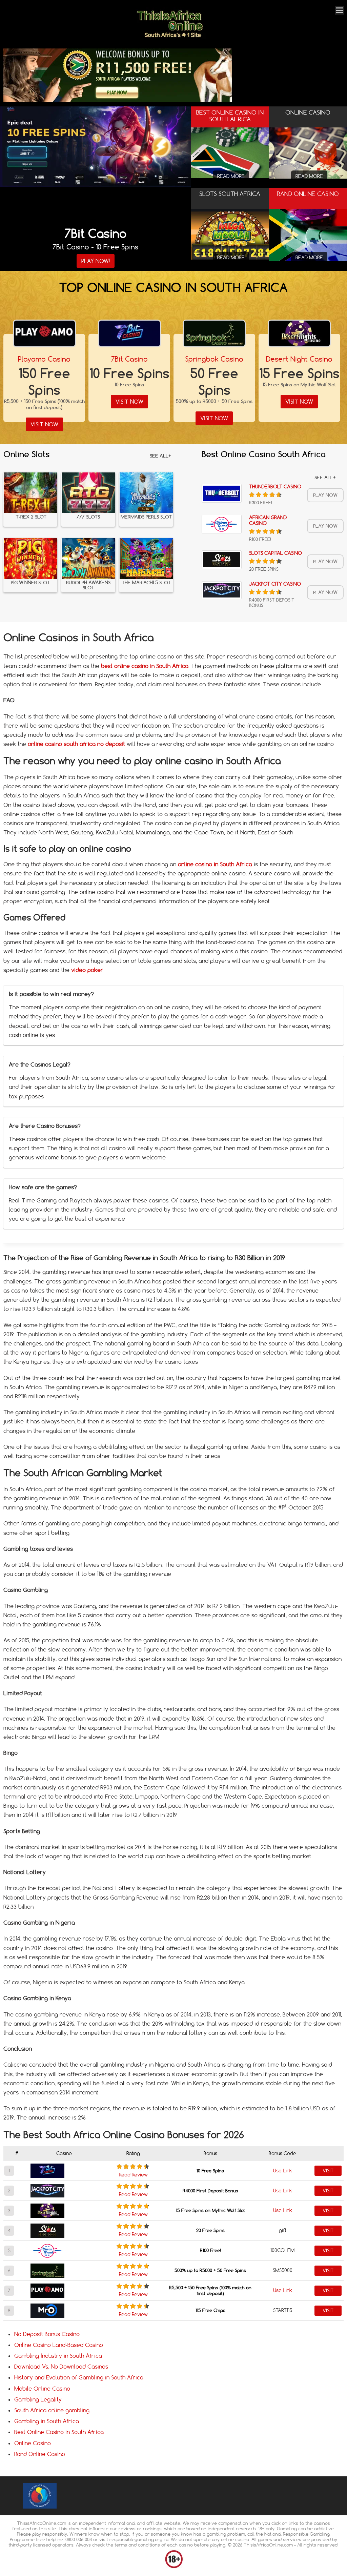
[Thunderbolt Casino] (222, 493)
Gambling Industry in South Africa (58, 2356)
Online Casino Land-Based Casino (59, 2345)
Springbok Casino (214, 359)
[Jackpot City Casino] (222, 590)
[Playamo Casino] (44, 333)
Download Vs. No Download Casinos (61, 2367)
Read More (231, 176)
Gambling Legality (38, 2399)
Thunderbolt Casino (275, 487)
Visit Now (44, 424)
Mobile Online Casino (42, 2388)
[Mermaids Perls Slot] (146, 493)
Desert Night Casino (299, 359)
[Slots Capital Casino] (222, 560)
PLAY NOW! (96, 261)
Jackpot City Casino (275, 584)
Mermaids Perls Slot (146, 517)
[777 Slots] (88, 493)
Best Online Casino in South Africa (59, 2432)
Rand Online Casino (40, 2454)
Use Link (283, 2171)
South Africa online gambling (52, 2410)
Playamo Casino (44, 359)
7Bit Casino (129, 359)
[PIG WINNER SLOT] (30, 559)
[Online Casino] (308, 153)
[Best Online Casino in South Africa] (230, 153)
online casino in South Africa (215, 864)
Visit (328, 2171)
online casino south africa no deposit (76, 744)
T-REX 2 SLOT (30, 517)
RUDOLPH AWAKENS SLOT (88, 585)
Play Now (325, 495)
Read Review (133, 2175)
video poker (87, 970)
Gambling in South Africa (47, 2421)
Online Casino (33, 2443)
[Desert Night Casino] (299, 333)
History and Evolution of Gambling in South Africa (79, 2377)
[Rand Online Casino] (308, 235)
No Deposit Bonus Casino (47, 2334)
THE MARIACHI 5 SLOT (146, 583)
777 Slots (88, 517)
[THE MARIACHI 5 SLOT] (146, 559)
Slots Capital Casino (275, 553)
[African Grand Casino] (222, 524)
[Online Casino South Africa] (170, 39)
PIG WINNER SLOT (30, 583)
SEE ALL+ (160, 456)
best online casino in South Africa (145, 666)
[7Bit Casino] (129, 333)
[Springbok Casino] (214, 333)
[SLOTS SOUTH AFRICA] (230, 234)
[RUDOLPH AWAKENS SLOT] (88, 559)
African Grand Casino (268, 520)
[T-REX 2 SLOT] (30, 493)
